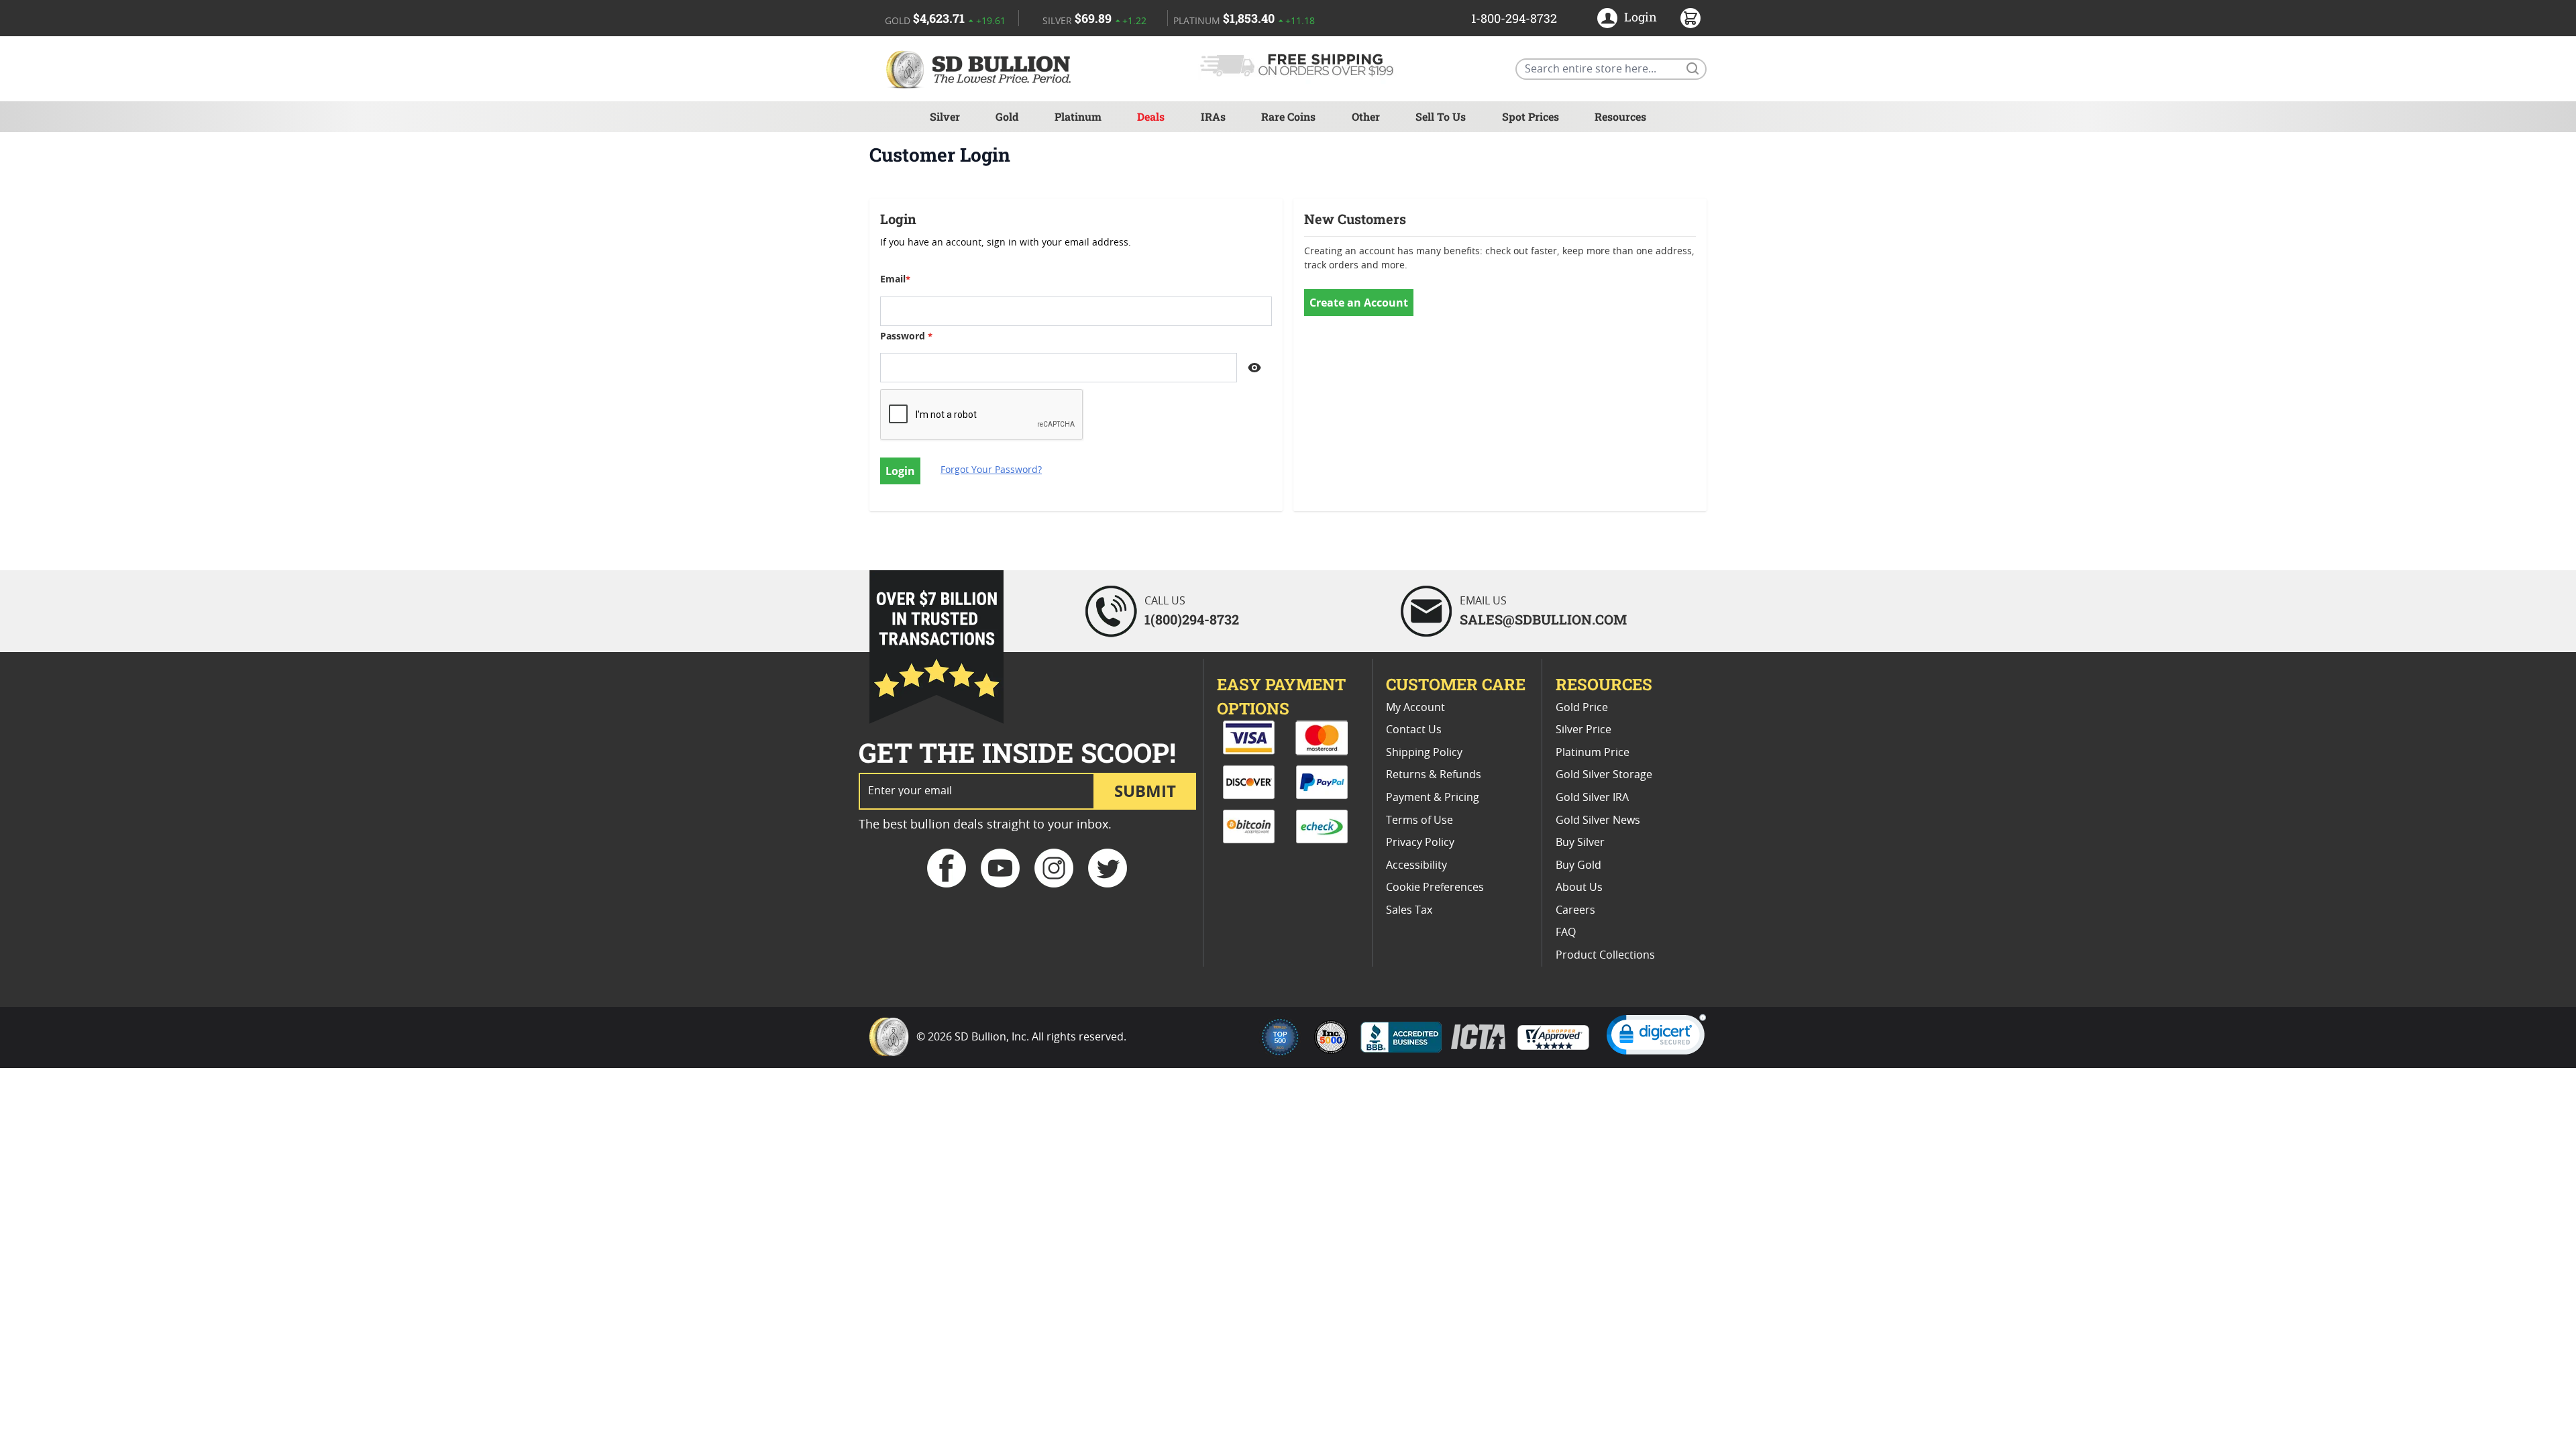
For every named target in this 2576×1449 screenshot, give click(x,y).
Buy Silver (1580, 843)
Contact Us (1414, 730)
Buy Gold (1578, 865)
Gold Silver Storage (1604, 775)
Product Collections (1605, 955)
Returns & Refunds (1434, 775)
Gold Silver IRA (1592, 798)
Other (1366, 116)
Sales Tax (1409, 910)
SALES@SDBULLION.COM (1543, 619)
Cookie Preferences (1435, 888)
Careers (1575, 910)
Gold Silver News (1598, 820)
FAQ (1566, 932)
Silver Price (1584, 730)
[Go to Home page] (981, 69)
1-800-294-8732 (1514, 18)
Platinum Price (1593, 753)
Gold (1007, 116)
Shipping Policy (1424, 753)
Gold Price (1582, 708)
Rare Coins (1288, 116)
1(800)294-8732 (1192, 619)
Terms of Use (1419, 820)
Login (1641, 17)
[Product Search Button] (1692, 68)
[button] (1656, 1037)
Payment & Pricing (1433, 798)
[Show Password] (1254, 368)
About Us (1579, 888)
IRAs (1213, 116)
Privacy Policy (1420, 843)
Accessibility (1416, 865)
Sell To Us (1441, 116)
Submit (1145, 791)
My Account (1415, 708)
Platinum (1078, 116)
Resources (1620, 116)
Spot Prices (1531, 116)
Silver (945, 116)
